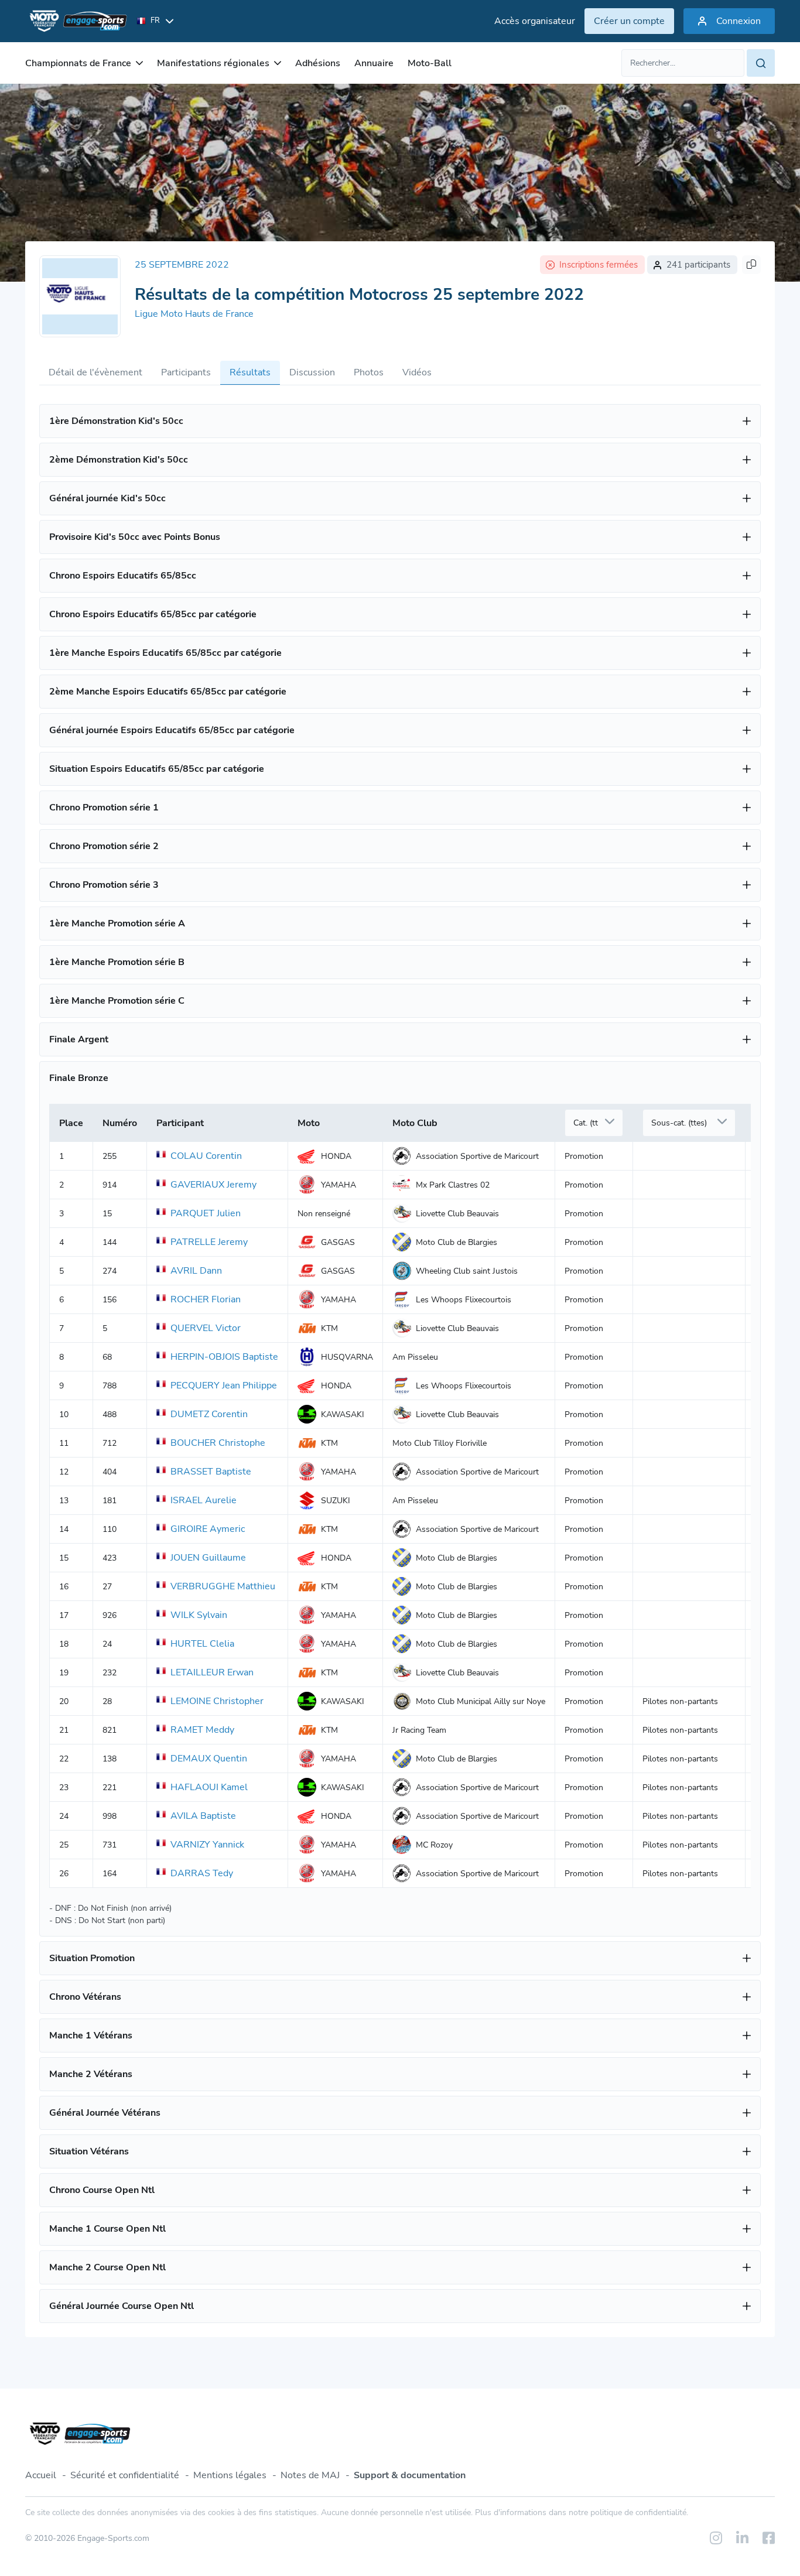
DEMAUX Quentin (209, 1759)
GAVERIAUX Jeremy (213, 1185)
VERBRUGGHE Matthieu (223, 1586)
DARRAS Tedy (202, 1873)
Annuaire (374, 63)
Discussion (312, 372)
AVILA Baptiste (203, 1816)
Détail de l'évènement (95, 372)
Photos (369, 372)
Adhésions (318, 63)
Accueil (41, 2475)
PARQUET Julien (206, 1213)
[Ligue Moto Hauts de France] (80, 296)
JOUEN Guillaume (208, 1558)
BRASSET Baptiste (211, 1472)
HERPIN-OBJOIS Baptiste (224, 1357)
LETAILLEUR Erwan (212, 1672)
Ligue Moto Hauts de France (194, 314)
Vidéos (417, 372)
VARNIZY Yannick (207, 1845)
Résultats (250, 372)
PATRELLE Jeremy (209, 1242)
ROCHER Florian (206, 1299)
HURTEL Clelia (202, 1644)
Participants (186, 372)
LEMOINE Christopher (217, 1701)
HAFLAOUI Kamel (209, 1787)
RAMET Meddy (202, 1730)
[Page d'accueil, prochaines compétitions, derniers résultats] (76, 21)
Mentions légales (230, 2475)
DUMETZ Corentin (209, 1414)
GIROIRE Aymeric (208, 1529)
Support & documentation (410, 2475)
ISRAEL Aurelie (204, 1500)
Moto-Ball (430, 63)
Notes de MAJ (310, 2475)
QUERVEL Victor (206, 1328)
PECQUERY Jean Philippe (224, 1386)
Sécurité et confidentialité (125, 2475)
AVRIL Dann (196, 1271)
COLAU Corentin (206, 1156)
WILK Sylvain (199, 1615)
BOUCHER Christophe (218, 1443)
